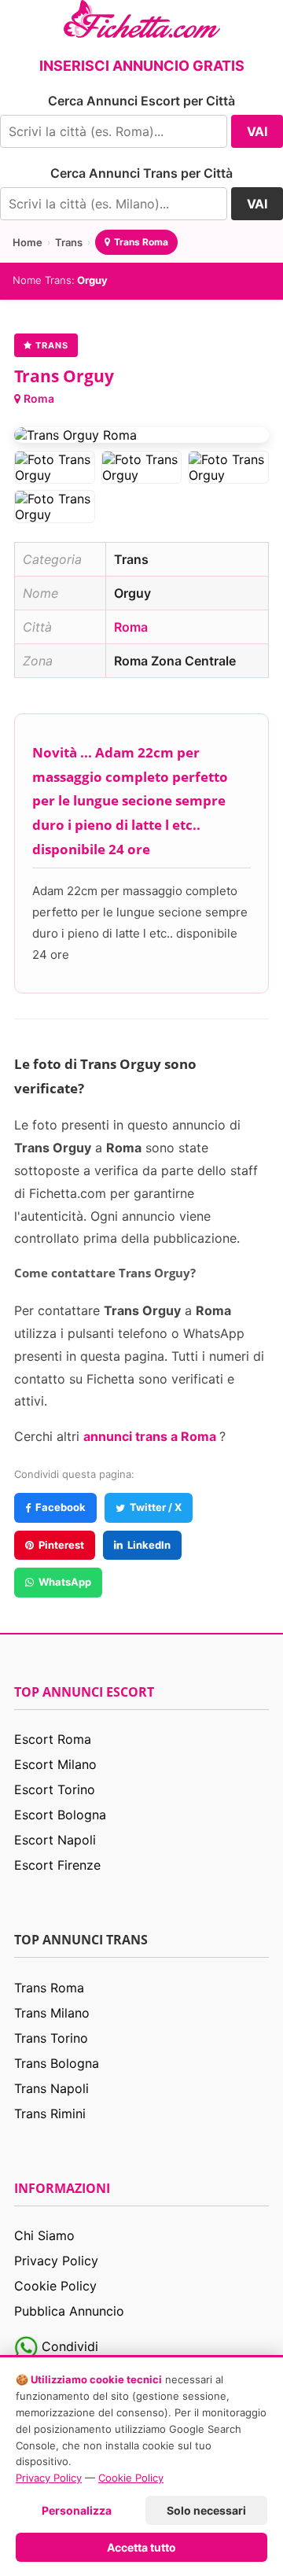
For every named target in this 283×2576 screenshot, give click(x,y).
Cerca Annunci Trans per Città (141, 173)
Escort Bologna (60, 1815)
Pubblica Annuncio (69, 2311)
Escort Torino (55, 1789)
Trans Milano (52, 2013)
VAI (257, 131)
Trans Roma (141, 242)
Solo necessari (206, 2510)
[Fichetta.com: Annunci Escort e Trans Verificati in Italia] (142, 17)
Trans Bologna (57, 2063)
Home (28, 242)
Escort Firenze (57, 1865)
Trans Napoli (51, 2088)
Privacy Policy (56, 2261)
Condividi (68, 2346)
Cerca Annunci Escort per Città (141, 101)
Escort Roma (53, 1739)
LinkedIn (149, 1545)
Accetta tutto (141, 2547)
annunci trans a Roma (151, 1436)
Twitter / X (156, 1507)
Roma (39, 398)
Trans (69, 242)
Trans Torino (51, 2038)
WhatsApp (65, 1582)
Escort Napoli (55, 1840)
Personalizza (77, 2510)
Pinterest (61, 1545)
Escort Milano (55, 1764)
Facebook (61, 1507)
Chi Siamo (44, 2235)
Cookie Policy (55, 2286)
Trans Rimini (50, 2113)
